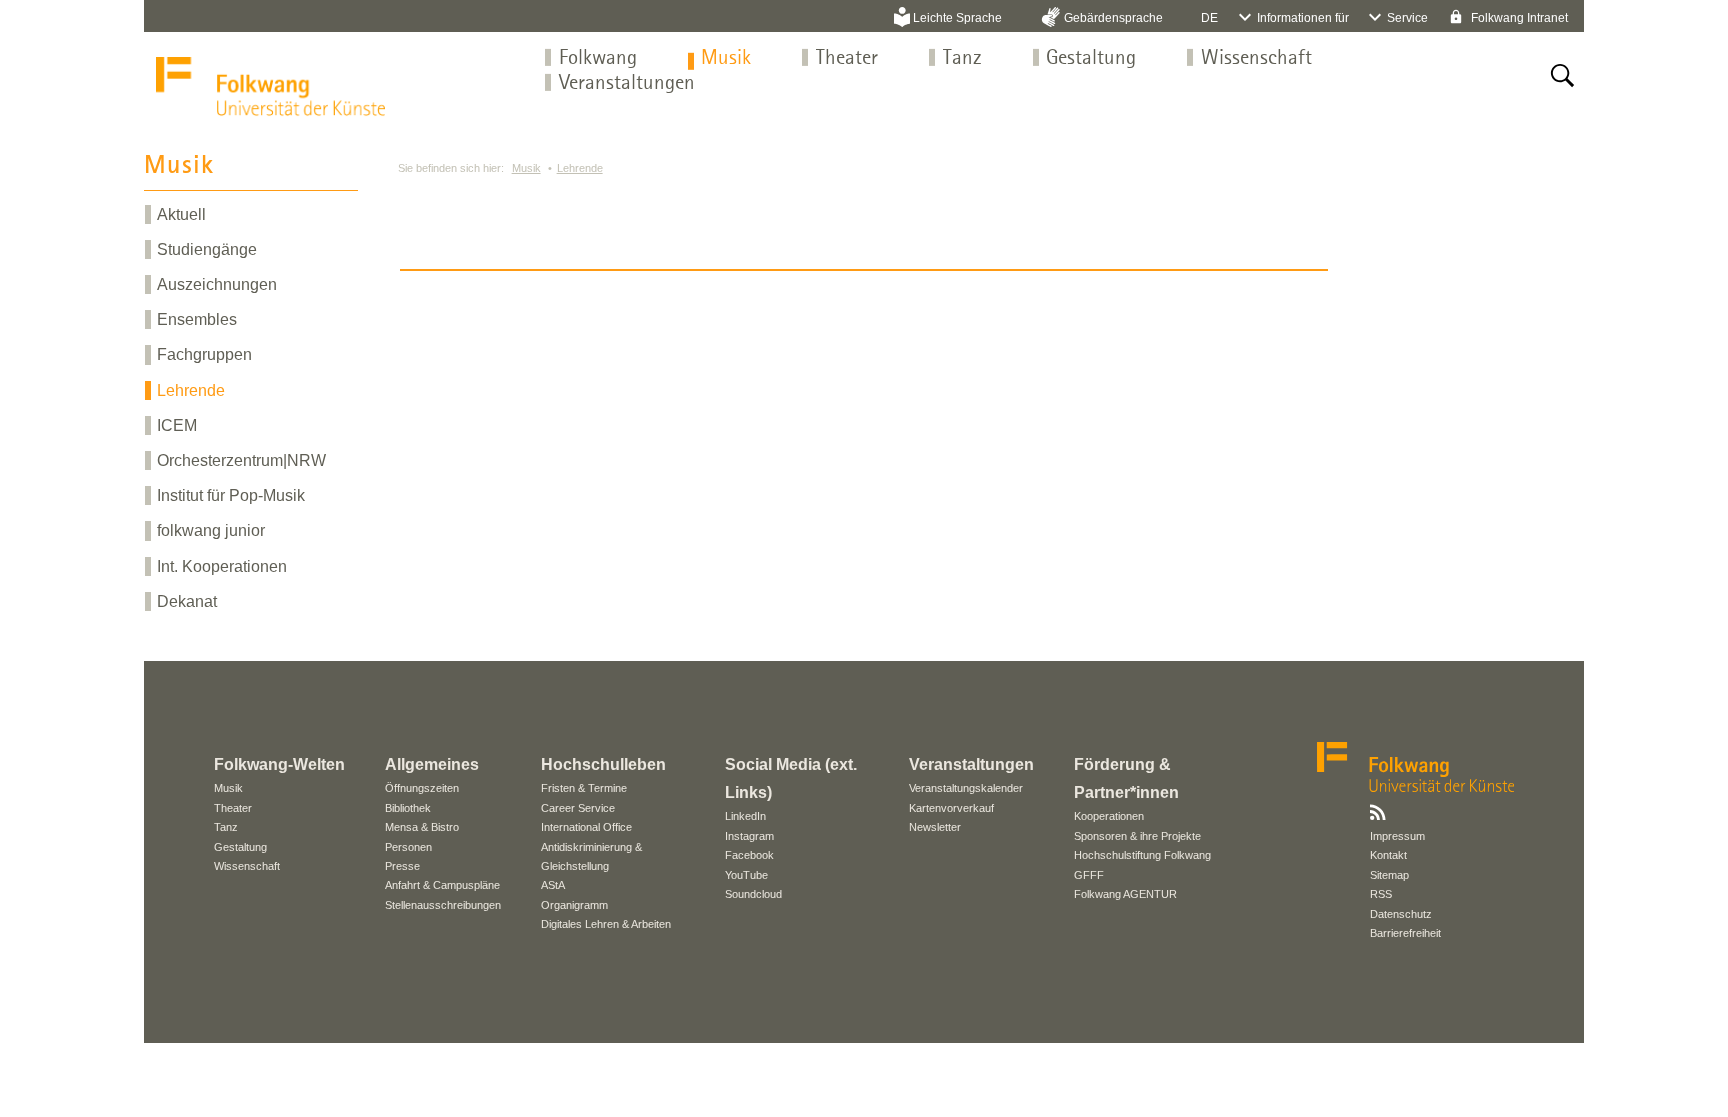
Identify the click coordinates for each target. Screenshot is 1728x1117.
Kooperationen (1109, 816)
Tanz (962, 58)
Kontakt (1388, 855)
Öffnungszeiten (422, 788)
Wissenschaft (1256, 58)
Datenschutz (1401, 914)
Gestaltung (1091, 58)
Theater (847, 58)
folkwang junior (211, 530)
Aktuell (181, 214)
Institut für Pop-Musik (231, 495)
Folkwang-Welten (279, 764)
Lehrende (191, 390)
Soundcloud (753, 894)
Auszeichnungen (217, 284)
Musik (726, 58)
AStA (553, 885)
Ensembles (197, 319)
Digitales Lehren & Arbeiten (606, 924)
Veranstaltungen (627, 83)
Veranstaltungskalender (966, 788)
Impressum (1397, 836)
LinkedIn (745, 816)
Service (1407, 18)
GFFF (1089, 875)
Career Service (578, 808)
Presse (402, 866)
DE (1209, 18)
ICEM (177, 425)
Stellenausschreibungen (443, 905)
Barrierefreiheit (1405, 933)
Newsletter (935, 827)
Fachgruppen (204, 354)
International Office (586, 827)
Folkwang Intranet (1518, 18)
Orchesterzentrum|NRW (241, 460)
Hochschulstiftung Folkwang (1142, 855)
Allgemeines (432, 764)
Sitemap (1389, 875)
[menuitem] (598, 58)
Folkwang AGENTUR (1125, 894)
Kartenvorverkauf (951, 808)
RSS (1381, 894)
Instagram (749, 836)
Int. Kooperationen (222, 566)
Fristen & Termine (584, 788)
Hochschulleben (603, 764)
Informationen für (1303, 18)
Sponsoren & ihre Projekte (1137, 836)
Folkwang (598, 58)
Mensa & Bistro (422, 827)
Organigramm (574, 905)
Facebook (749, 855)
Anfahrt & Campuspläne (442, 885)
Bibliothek (408, 808)
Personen (408, 847)
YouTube (746, 875)
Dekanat (187, 601)
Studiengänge (207, 249)
